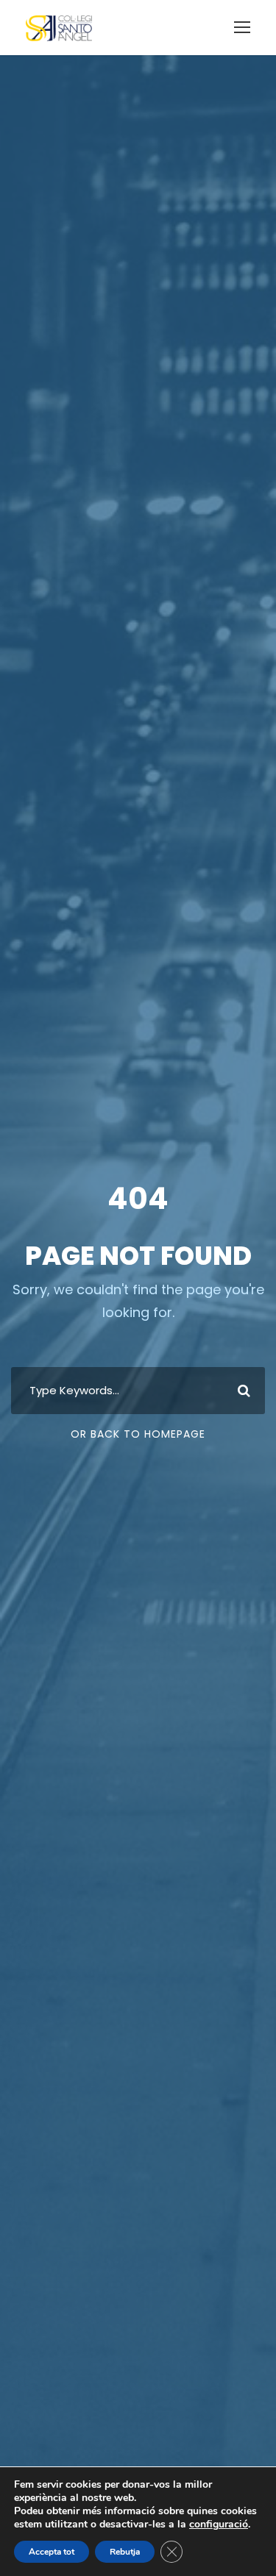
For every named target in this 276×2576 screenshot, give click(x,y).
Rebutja (125, 2552)
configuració (219, 2525)
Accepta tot (52, 2552)
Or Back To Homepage (138, 1434)
